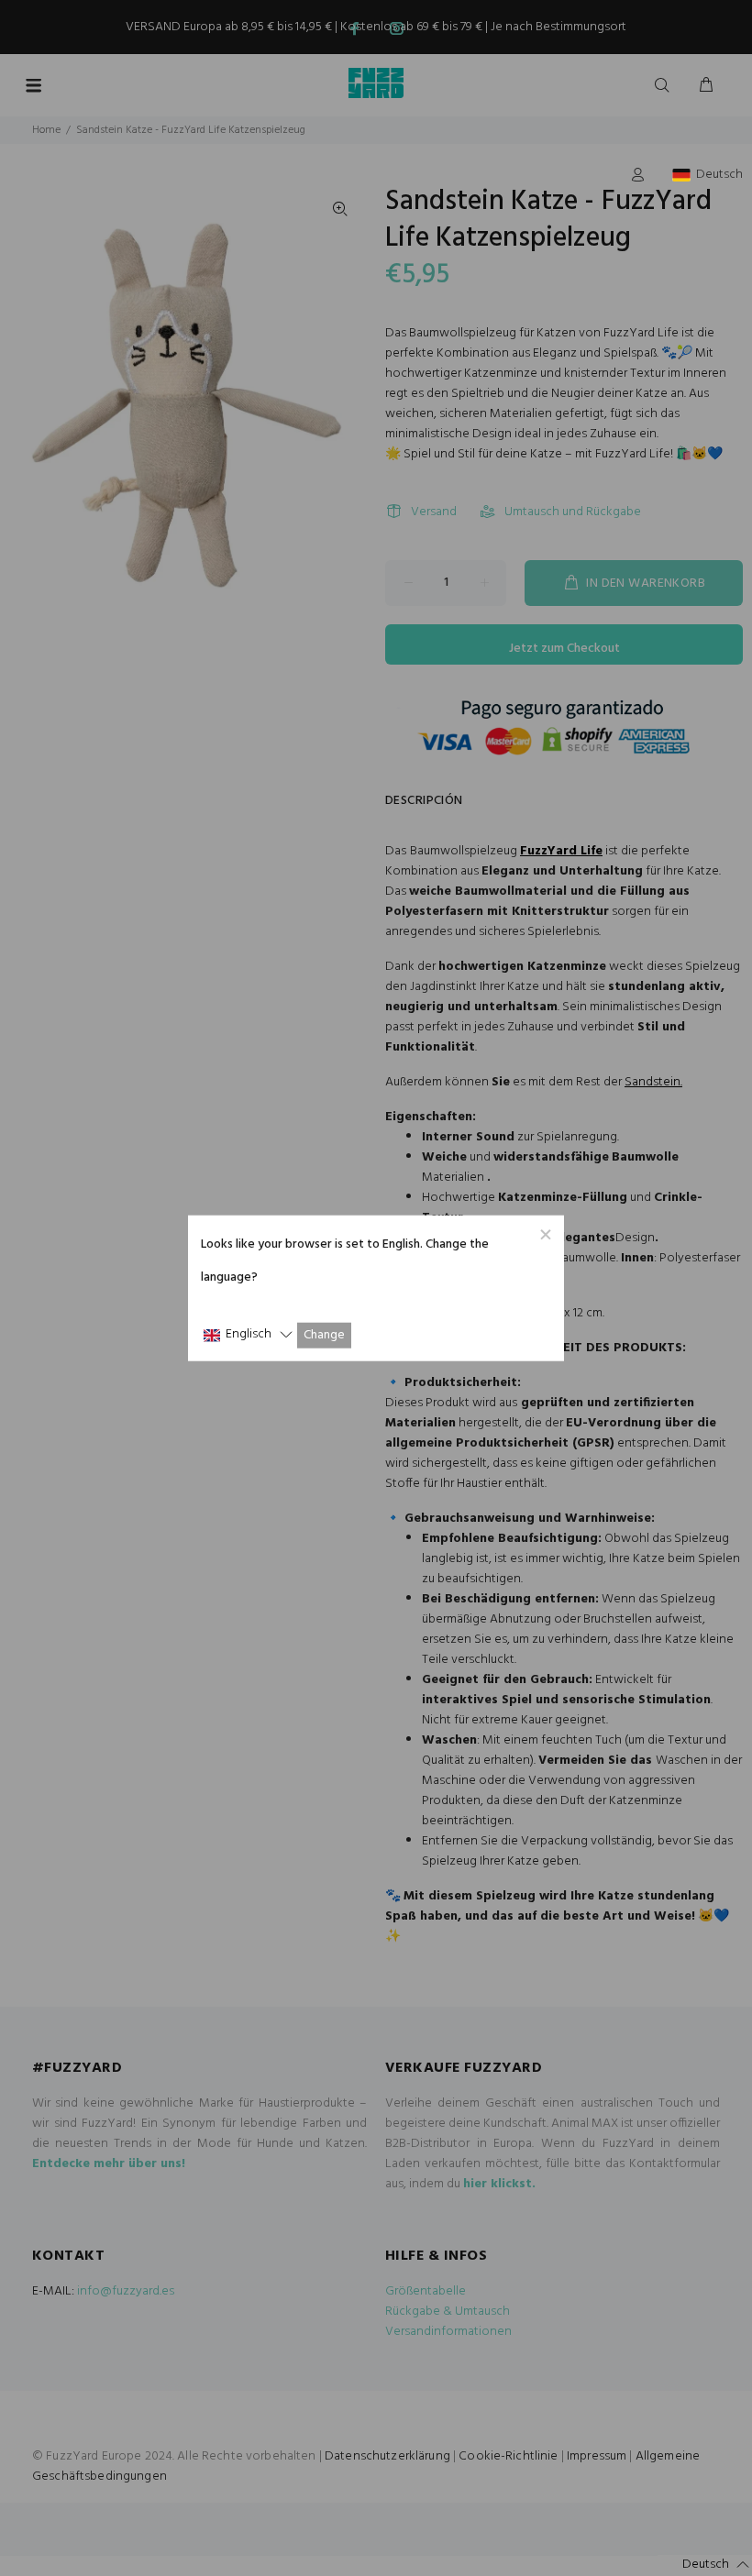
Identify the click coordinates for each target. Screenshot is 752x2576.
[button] (248, 1335)
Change (324, 1335)
